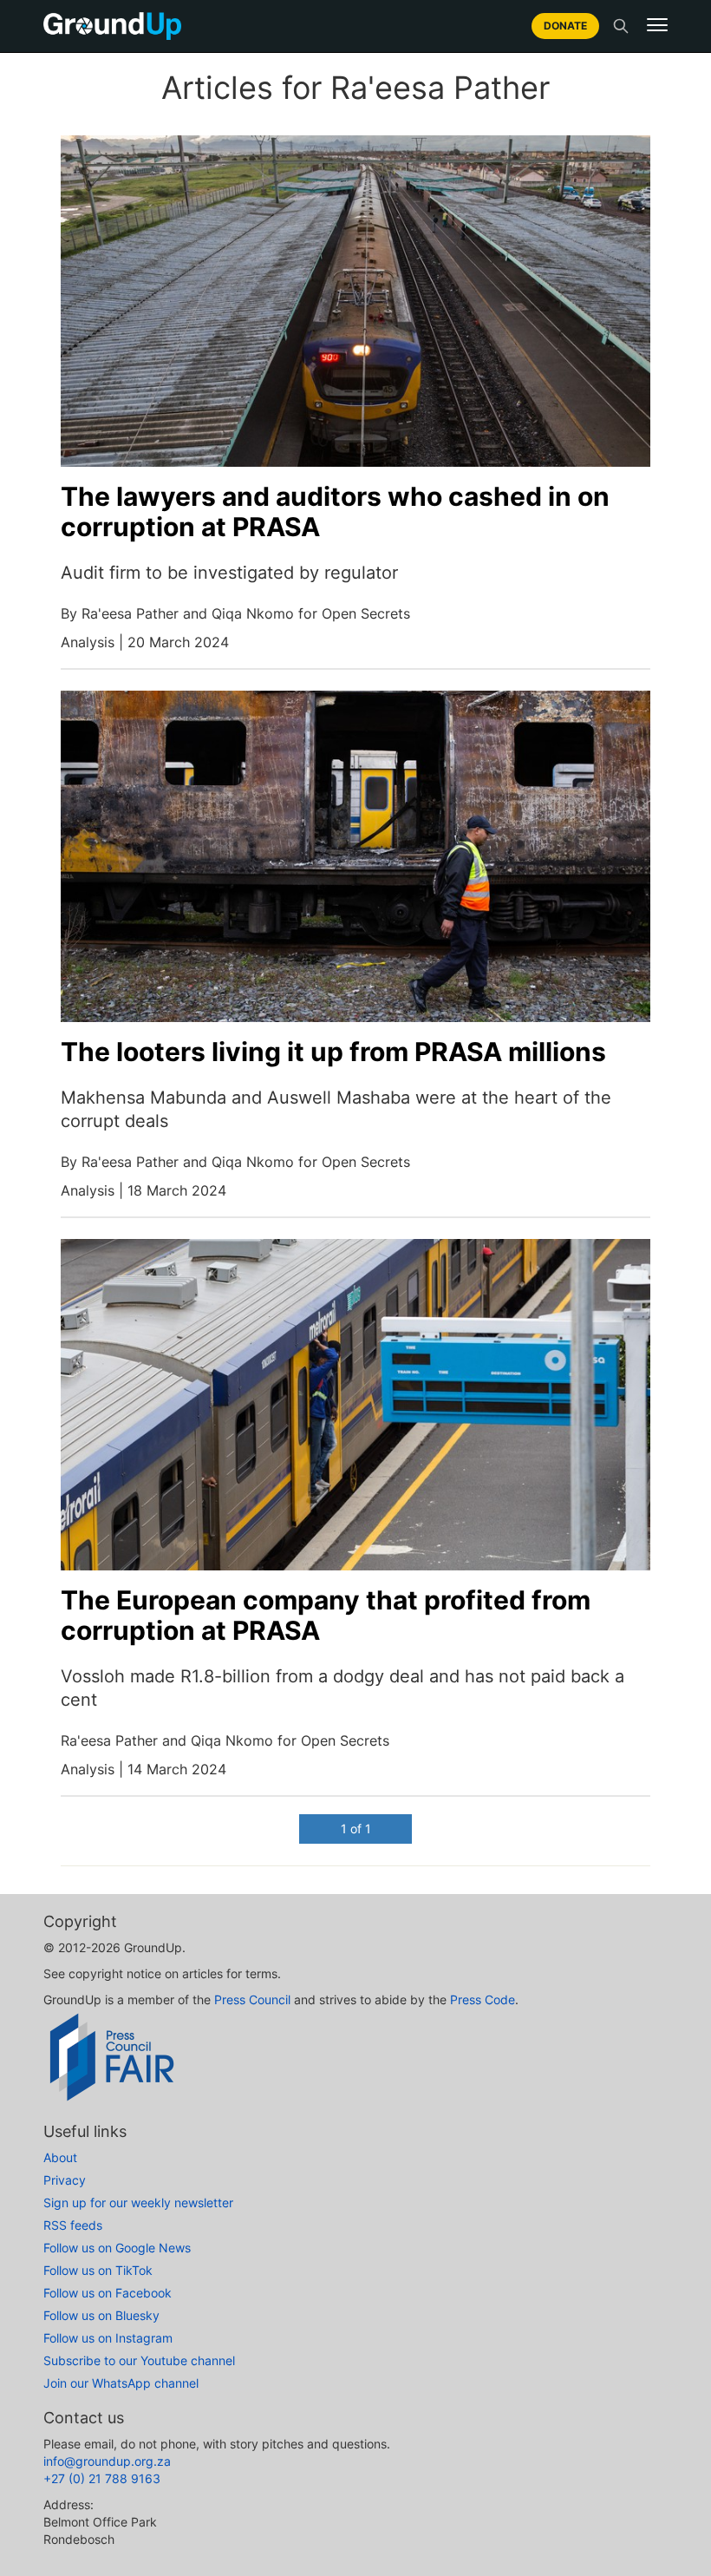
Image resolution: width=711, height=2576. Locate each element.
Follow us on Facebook (108, 2293)
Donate (565, 26)
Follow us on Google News (117, 2248)
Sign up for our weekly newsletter (138, 2202)
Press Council (252, 1999)
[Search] (621, 26)
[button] (657, 25)
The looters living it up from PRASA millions (333, 1052)
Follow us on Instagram (108, 2338)
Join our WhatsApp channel (121, 2383)
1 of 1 (356, 1829)
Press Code (483, 1999)
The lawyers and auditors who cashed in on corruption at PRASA (335, 511)
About (60, 2157)
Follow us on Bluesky (101, 2315)
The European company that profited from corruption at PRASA (326, 1615)
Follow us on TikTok (98, 2270)
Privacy (65, 2180)
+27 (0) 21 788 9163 (102, 2478)
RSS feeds (73, 2225)
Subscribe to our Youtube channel (139, 2360)
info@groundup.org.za (107, 2461)
